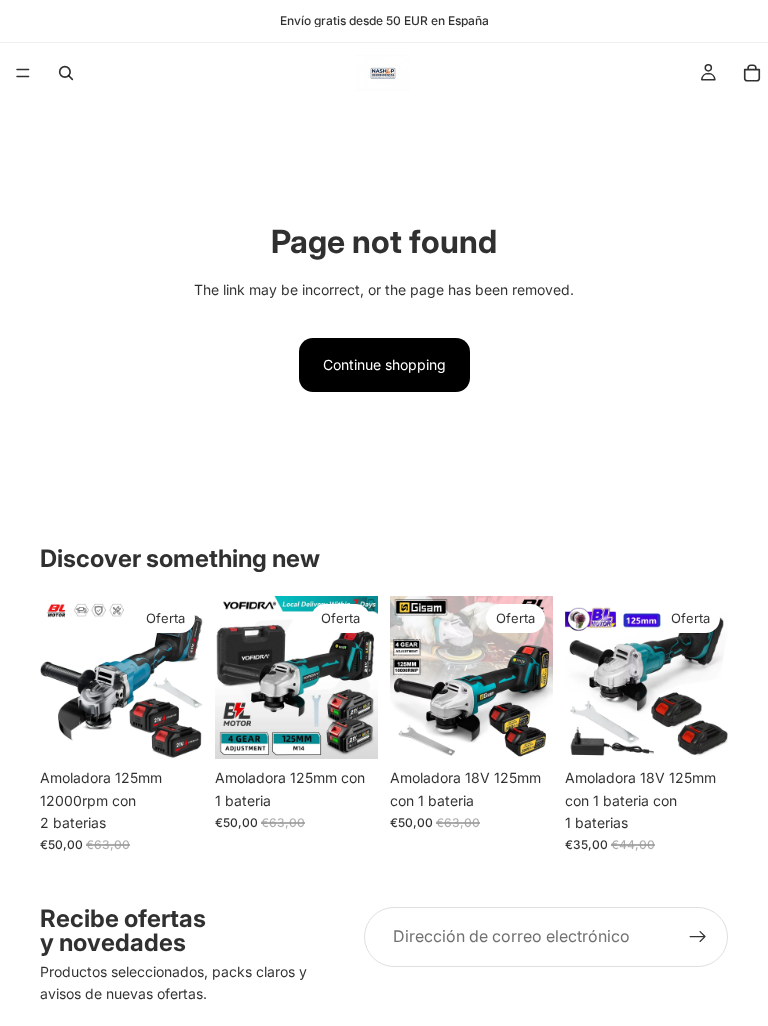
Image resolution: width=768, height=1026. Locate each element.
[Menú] (23, 73)
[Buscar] (66, 73)
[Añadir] (172, 728)
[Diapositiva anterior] (62, 678)
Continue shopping (384, 364)
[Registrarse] (698, 937)
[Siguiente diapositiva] (181, 678)
